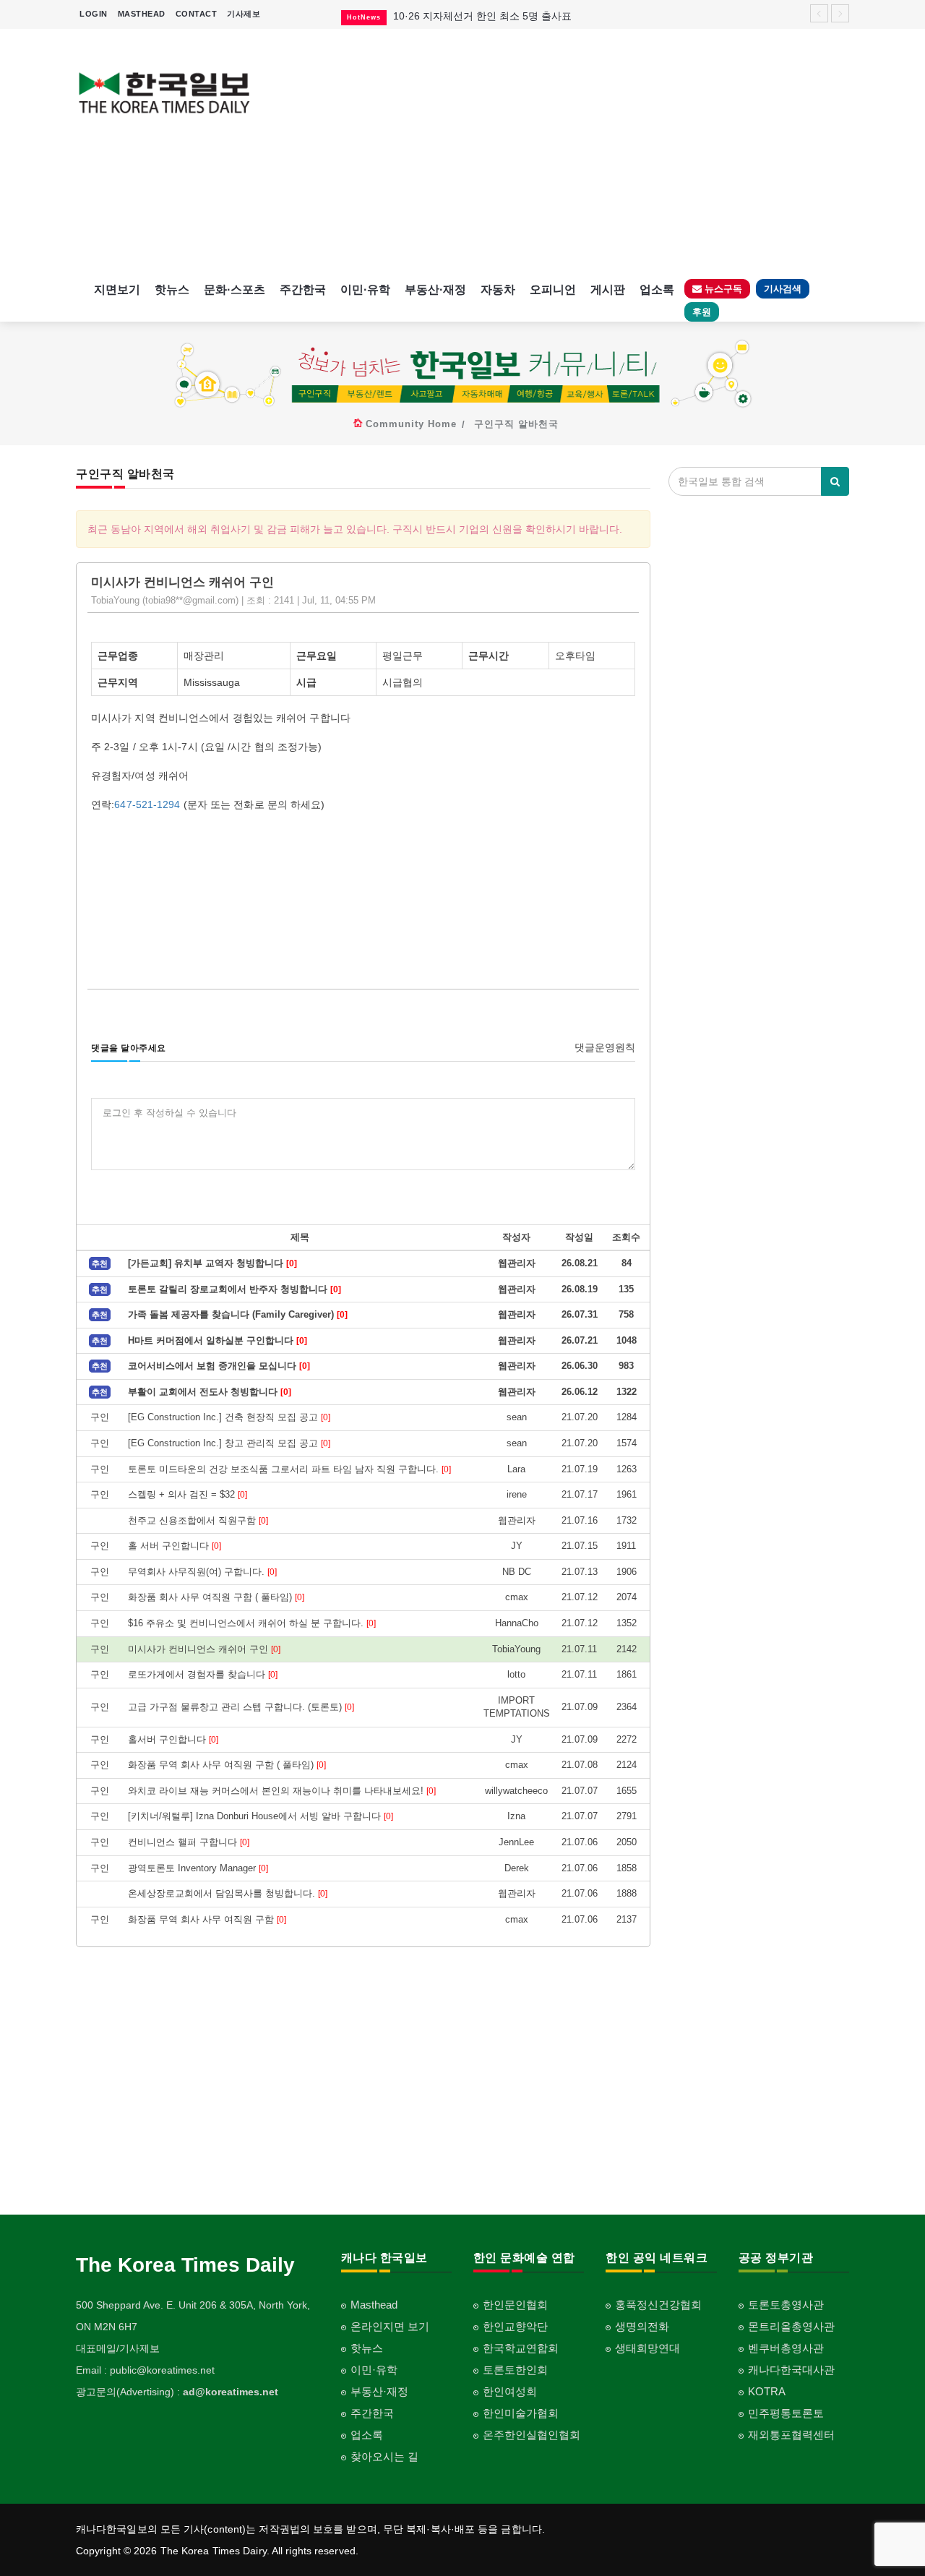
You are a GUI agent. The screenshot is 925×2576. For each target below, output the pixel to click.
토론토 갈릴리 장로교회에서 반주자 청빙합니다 (235, 1289)
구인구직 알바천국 (516, 424)
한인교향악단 (515, 2326)
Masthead (374, 2305)
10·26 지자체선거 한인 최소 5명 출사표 (482, 12)
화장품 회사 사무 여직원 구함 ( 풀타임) (216, 1597)
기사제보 (244, 14)
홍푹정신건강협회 (658, 2305)
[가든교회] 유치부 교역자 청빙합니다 (212, 1263)
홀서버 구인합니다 (173, 1739)
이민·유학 (365, 289)
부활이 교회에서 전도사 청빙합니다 (210, 1392)
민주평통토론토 (786, 2413)
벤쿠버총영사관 (786, 2348)
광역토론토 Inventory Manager (198, 1868)
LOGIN (94, 14)
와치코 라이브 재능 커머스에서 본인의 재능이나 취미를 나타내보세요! (282, 1791)
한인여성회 (510, 2391)
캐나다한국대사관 (791, 2370)
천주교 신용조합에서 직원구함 (198, 1520)
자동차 (498, 289)
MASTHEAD (142, 14)
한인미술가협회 (521, 2413)
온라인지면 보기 (390, 2326)
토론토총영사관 (786, 2305)
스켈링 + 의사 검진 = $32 (188, 1494)
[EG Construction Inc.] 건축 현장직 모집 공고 (229, 1417)
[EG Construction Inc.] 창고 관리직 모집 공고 (229, 1443)
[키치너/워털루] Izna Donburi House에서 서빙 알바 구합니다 (261, 1816)
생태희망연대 (647, 2348)
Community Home (411, 424)
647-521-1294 (147, 804)
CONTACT (197, 14)
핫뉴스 (172, 289)
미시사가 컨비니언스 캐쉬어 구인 (204, 1649)
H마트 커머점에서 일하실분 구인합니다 (218, 1340)
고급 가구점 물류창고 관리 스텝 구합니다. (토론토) (241, 1707)
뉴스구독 (722, 289)
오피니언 (553, 289)
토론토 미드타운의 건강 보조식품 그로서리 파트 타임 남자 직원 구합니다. (289, 1469)
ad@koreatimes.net (231, 2392)
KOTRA (767, 2391)
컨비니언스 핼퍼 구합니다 (189, 1842)
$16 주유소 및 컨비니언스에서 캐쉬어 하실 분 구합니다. (252, 1623)
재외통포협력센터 (791, 2435)
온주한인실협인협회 (532, 2435)
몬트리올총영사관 (791, 2326)
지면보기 (117, 289)
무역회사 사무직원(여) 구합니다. (202, 1572)
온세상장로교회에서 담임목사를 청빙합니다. (228, 1893)
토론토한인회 (515, 2370)
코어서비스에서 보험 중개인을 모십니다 (219, 1366)
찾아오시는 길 (384, 2456)
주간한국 (303, 289)
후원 (702, 312)
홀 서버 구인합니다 (175, 1546)
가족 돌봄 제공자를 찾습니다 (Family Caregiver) (238, 1314)
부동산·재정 (435, 289)
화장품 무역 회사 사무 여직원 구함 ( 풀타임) (227, 1765)
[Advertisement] (562, 152)
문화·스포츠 (235, 289)
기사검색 (783, 289)
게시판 (608, 289)
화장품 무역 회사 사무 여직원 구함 (207, 1919)
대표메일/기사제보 (118, 2348)
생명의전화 (642, 2326)
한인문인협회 (515, 2305)
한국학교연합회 (521, 2348)
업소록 (657, 289)
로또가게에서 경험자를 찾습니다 (203, 1674)
